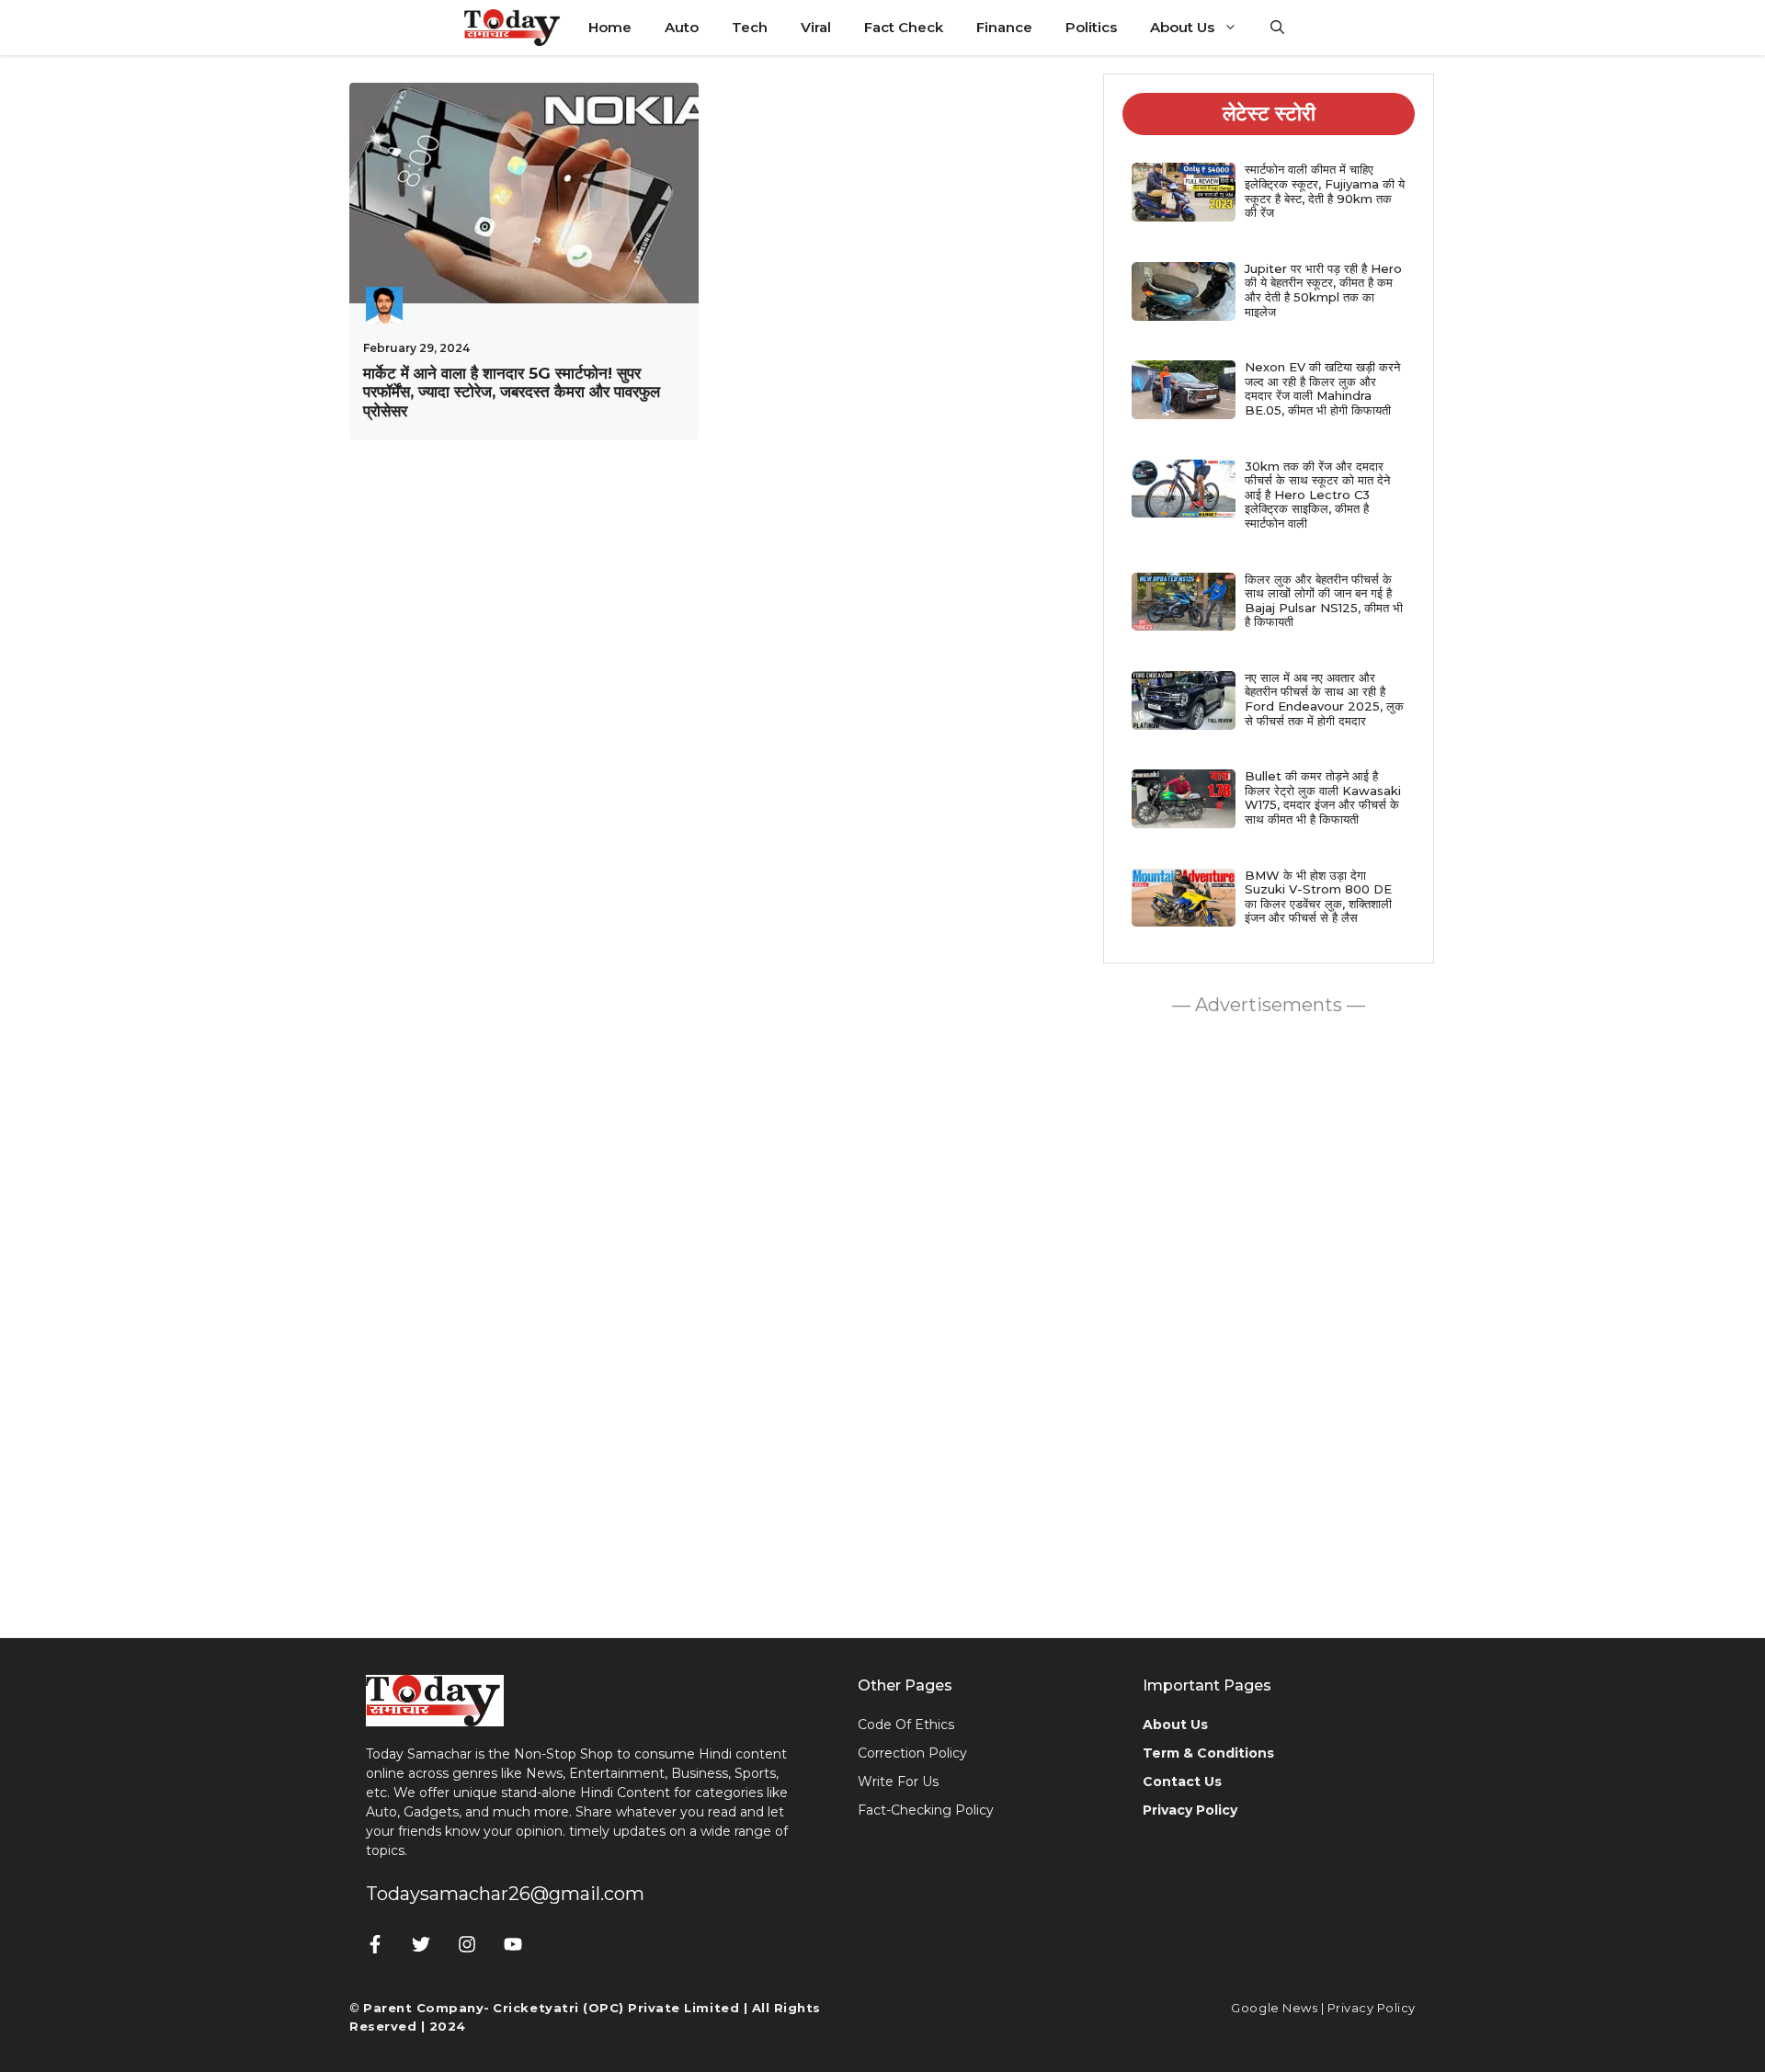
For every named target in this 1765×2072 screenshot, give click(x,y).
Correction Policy (912, 1753)
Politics (1091, 27)
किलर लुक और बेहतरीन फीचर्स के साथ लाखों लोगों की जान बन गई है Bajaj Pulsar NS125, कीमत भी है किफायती (1324, 601)
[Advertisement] (1269, 1322)
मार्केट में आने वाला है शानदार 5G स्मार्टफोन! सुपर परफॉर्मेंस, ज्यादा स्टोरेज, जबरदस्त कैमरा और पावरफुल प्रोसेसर (512, 392)
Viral (816, 27)
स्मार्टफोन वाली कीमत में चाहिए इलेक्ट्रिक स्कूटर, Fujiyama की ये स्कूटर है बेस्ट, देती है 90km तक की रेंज (1325, 191)
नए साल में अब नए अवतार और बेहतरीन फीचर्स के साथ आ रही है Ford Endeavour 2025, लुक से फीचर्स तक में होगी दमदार (1324, 699)
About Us (1182, 27)
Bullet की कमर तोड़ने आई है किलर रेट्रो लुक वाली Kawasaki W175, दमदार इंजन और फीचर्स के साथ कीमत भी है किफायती (1323, 797)
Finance (1004, 27)
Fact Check (904, 27)
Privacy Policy (1372, 2008)
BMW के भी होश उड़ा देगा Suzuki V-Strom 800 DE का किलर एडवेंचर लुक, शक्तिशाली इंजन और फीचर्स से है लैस (1318, 897)
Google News (1274, 2008)
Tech (750, 27)
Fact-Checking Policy (926, 1810)
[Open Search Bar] (1277, 28)
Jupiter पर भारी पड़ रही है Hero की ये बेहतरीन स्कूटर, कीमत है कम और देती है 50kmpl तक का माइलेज (1323, 290)
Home (610, 27)
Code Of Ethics (906, 1725)
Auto (682, 27)
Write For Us (898, 1782)
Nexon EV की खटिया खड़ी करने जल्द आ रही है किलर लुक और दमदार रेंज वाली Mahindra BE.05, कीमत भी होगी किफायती (1322, 388)
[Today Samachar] (513, 28)
